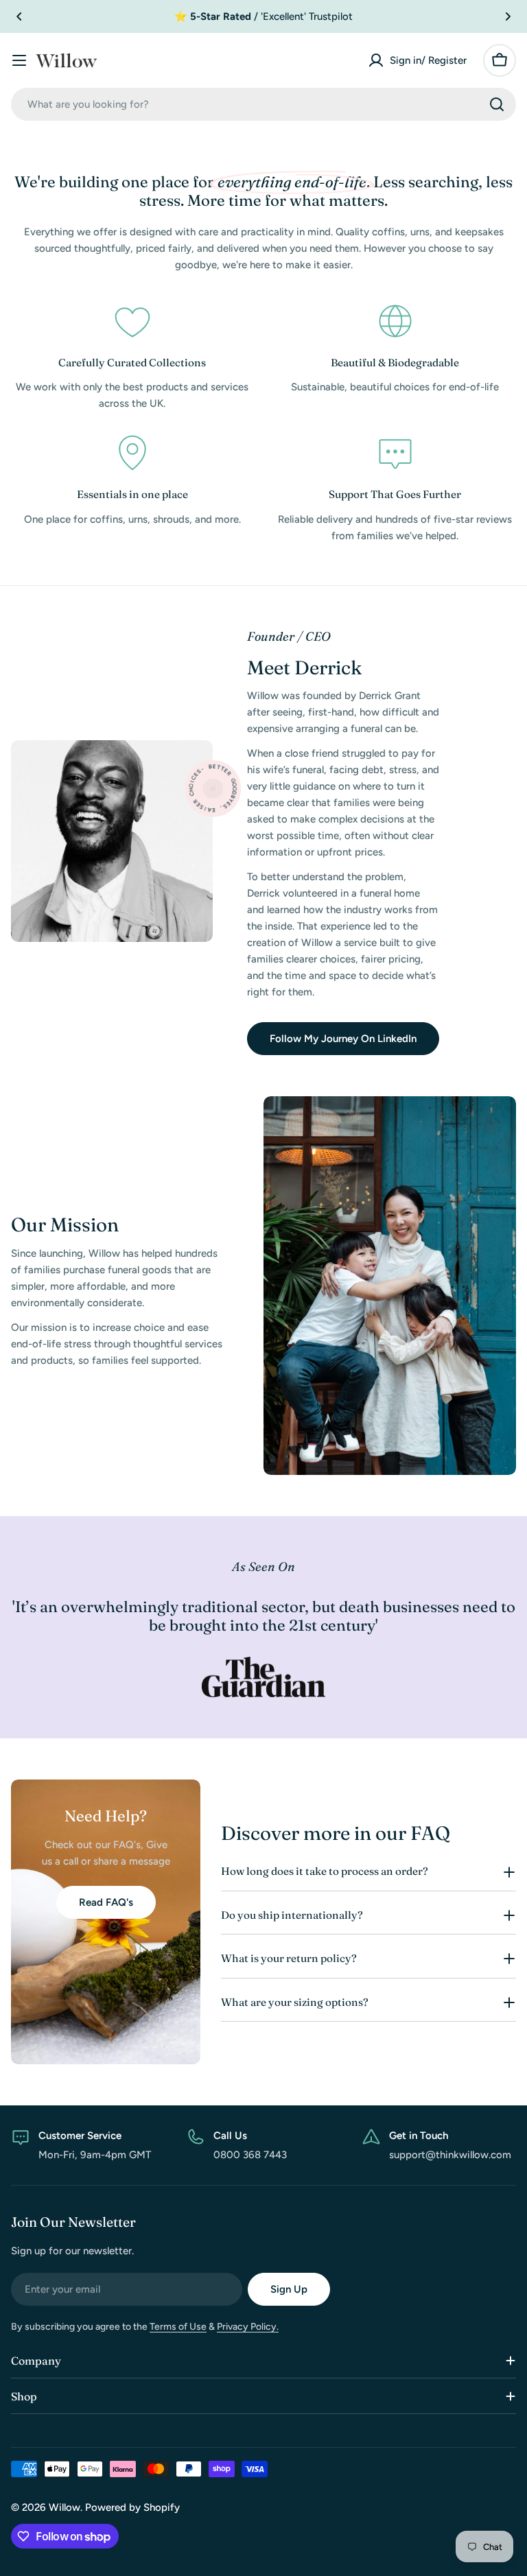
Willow (65, 2507)
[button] (19, 16)
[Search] (497, 104)
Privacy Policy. (248, 2327)
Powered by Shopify (132, 2507)
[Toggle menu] (19, 60)
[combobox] (263, 104)
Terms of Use (178, 2327)
